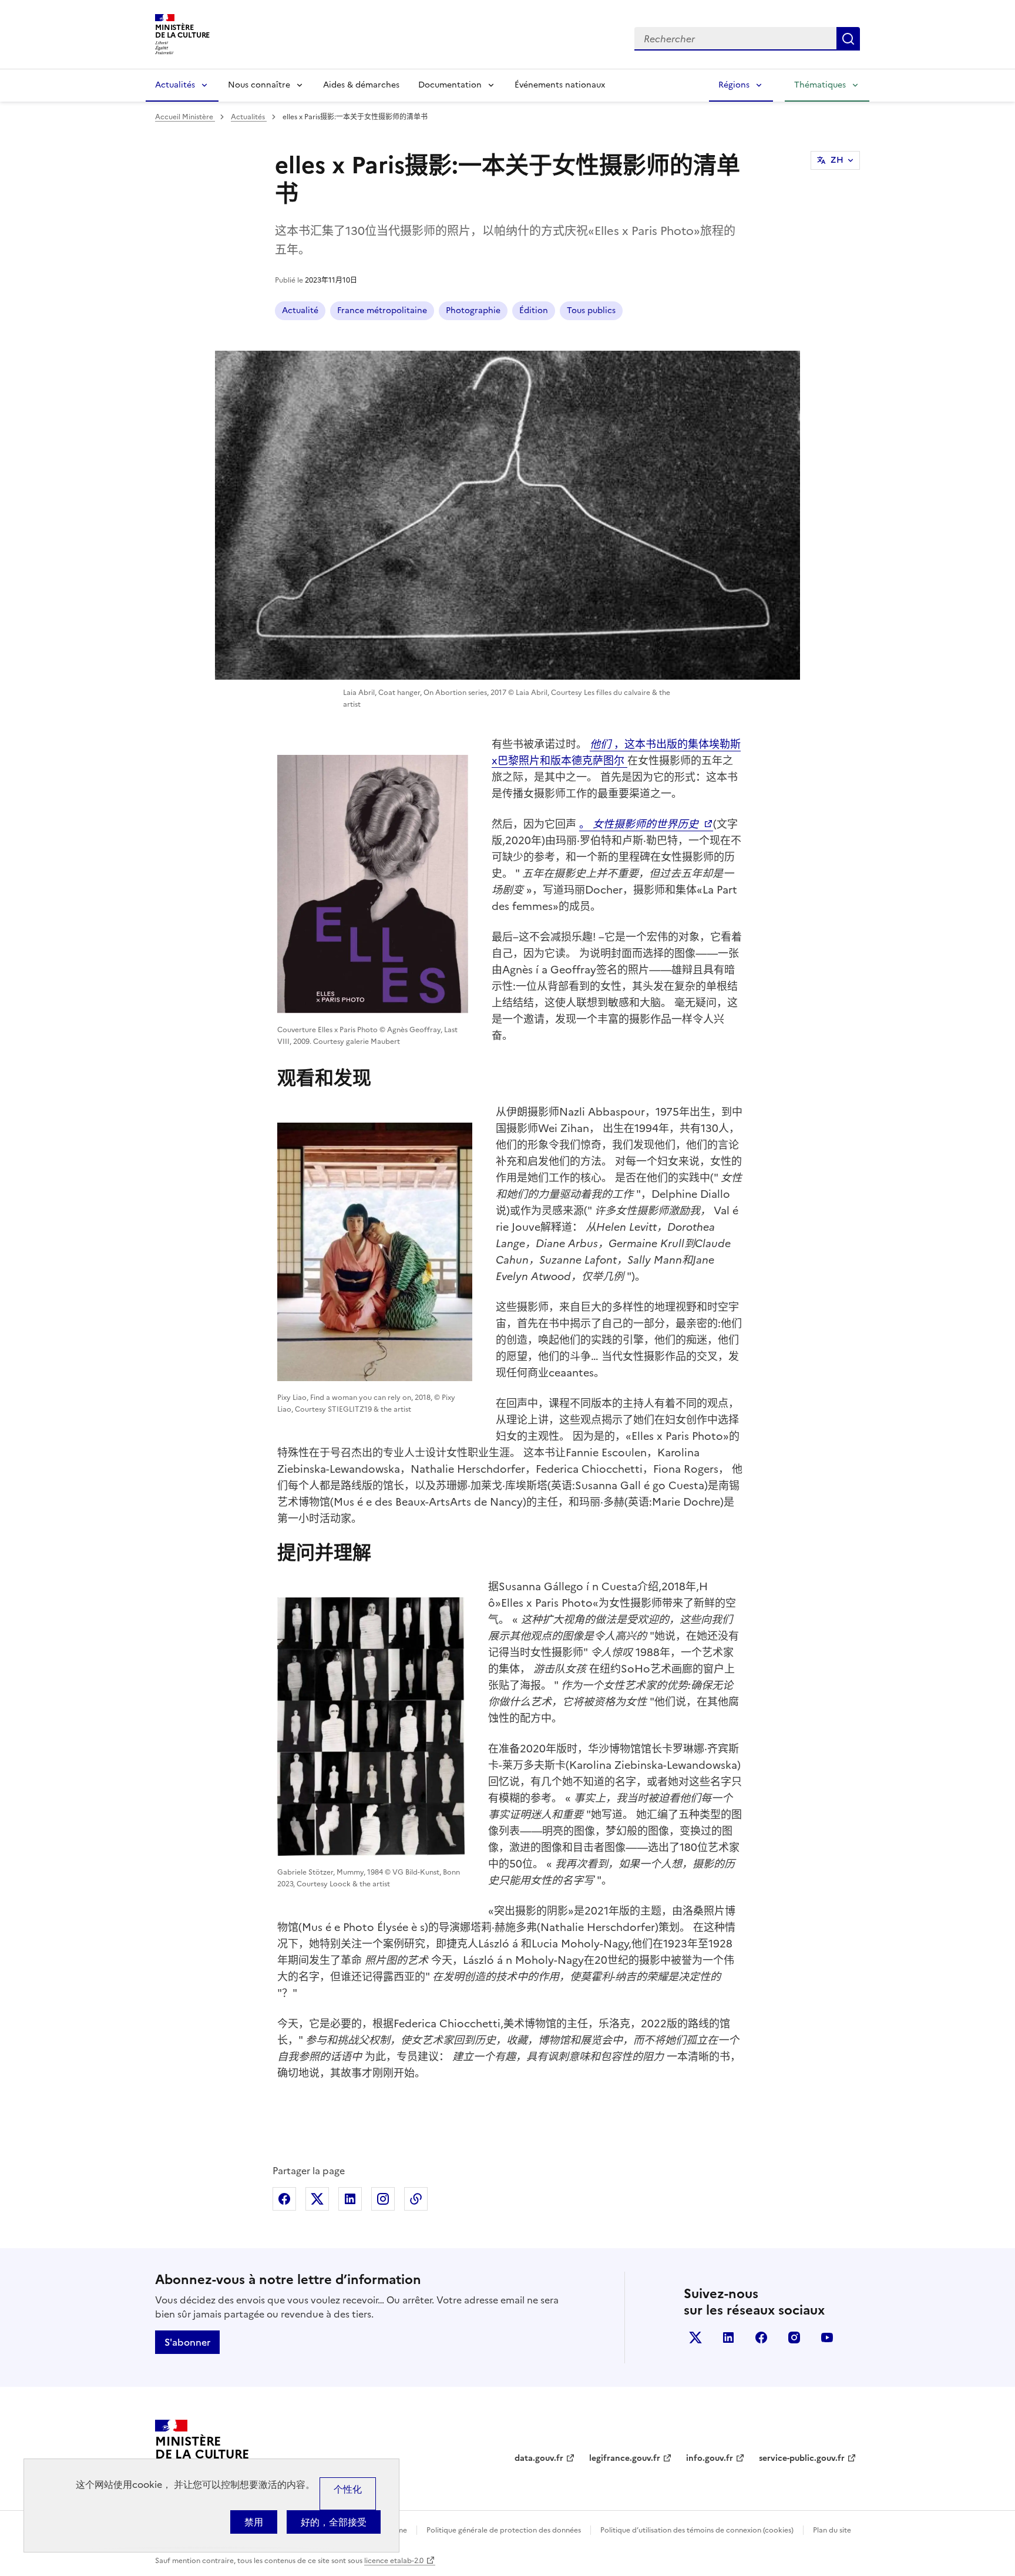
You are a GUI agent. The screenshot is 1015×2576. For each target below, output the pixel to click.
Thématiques (820, 85)
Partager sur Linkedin (350, 2199)
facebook (761, 2337)
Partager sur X (317, 2199)
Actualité (300, 310)
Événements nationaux (560, 85)
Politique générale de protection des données (504, 2530)
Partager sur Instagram (383, 2199)
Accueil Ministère (185, 117)
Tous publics (591, 310)
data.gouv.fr (539, 2458)
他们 (602, 744)
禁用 (254, 2522)
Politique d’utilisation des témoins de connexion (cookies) (697, 2530)
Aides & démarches (361, 85)
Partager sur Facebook (284, 2199)
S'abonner (187, 2342)
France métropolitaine (382, 310)
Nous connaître (259, 85)
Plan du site (832, 2530)
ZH (837, 160)
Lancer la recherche (848, 39)
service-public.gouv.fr (802, 2458)
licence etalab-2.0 (394, 2561)
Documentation (450, 85)
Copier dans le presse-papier (416, 2199)
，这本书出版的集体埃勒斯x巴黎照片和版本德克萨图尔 (616, 752)
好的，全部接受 (334, 2522)
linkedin (728, 2337)
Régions (734, 85)
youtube (827, 2337)
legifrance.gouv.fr (625, 2458)
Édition (534, 310)
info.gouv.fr (710, 2458)
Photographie (473, 310)
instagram (794, 2337)
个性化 (348, 2489)
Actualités (175, 85)
